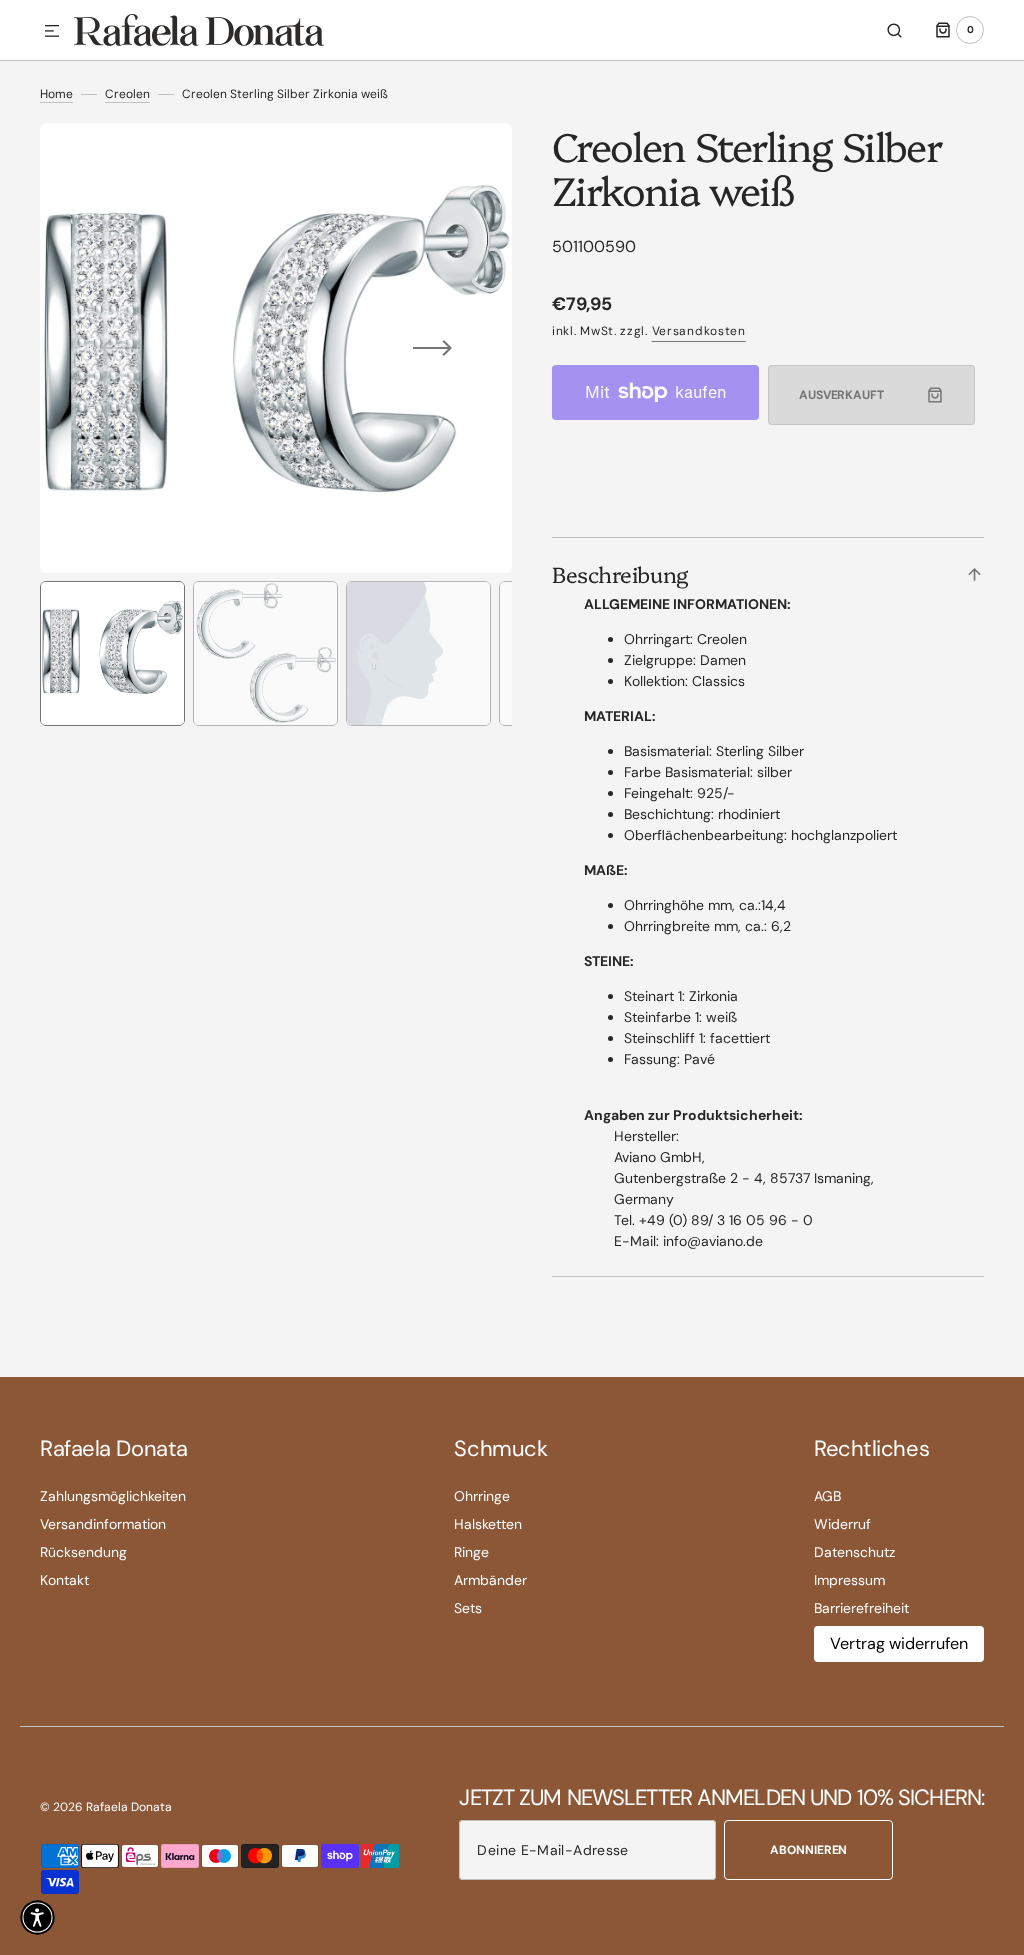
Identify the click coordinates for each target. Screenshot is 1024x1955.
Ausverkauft (841, 395)
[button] (52, 32)
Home (56, 94)
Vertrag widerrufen (899, 1643)
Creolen (127, 94)
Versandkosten (699, 331)
